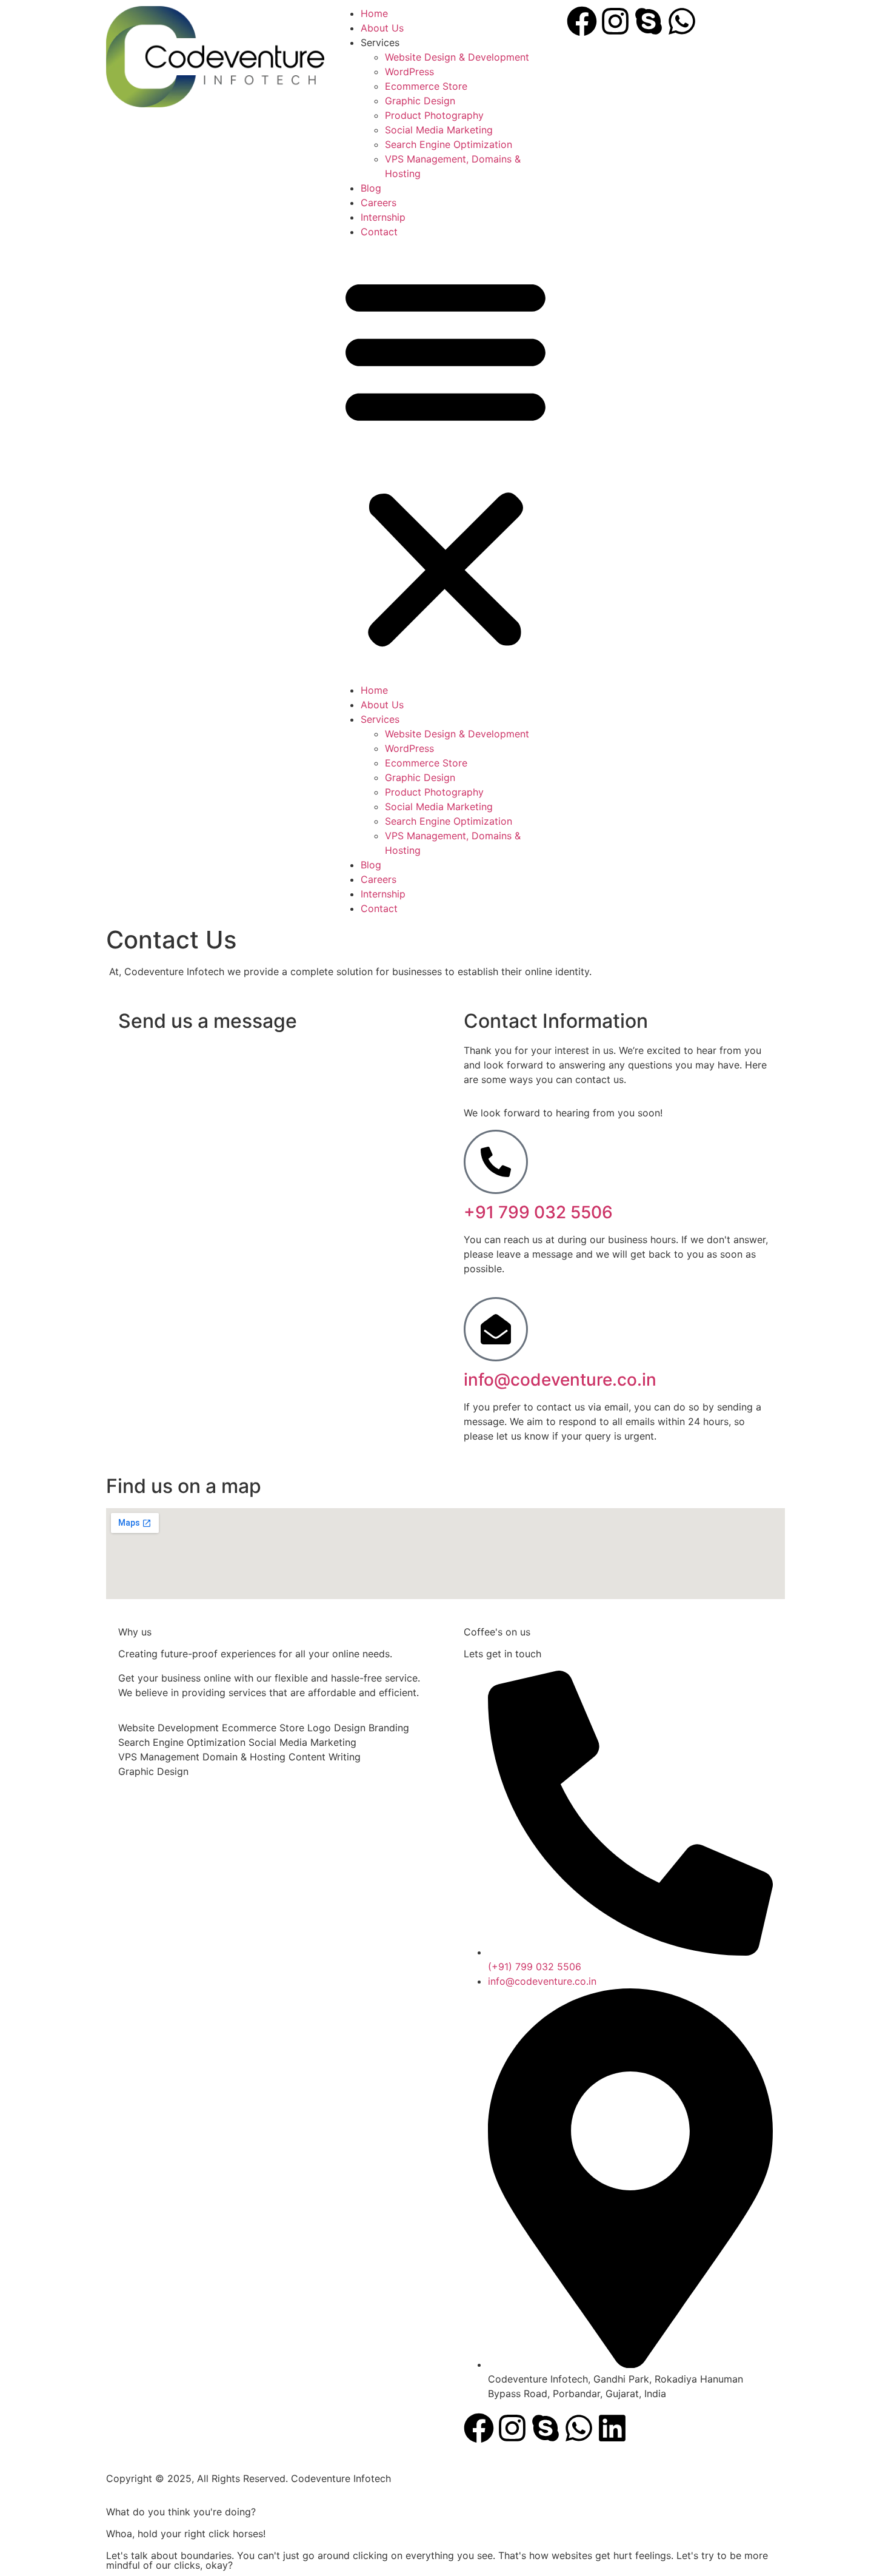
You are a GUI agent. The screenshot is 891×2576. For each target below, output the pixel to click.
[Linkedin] (612, 2428)
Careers (379, 203)
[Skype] (649, 21)
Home (374, 13)
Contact (379, 232)
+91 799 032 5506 (538, 1212)
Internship (383, 217)
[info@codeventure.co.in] (496, 1329)
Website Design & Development (457, 57)
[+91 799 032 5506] (496, 1162)
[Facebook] (582, 21)
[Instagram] (615, 21)
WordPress (409, 72)
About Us (382, 28)
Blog (371, 188)
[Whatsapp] (682, 21)
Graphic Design (420, 101)
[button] (446, 461)
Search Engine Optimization (449, 144)
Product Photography (434, 115)
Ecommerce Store (426, 86)
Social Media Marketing (439, 130)
